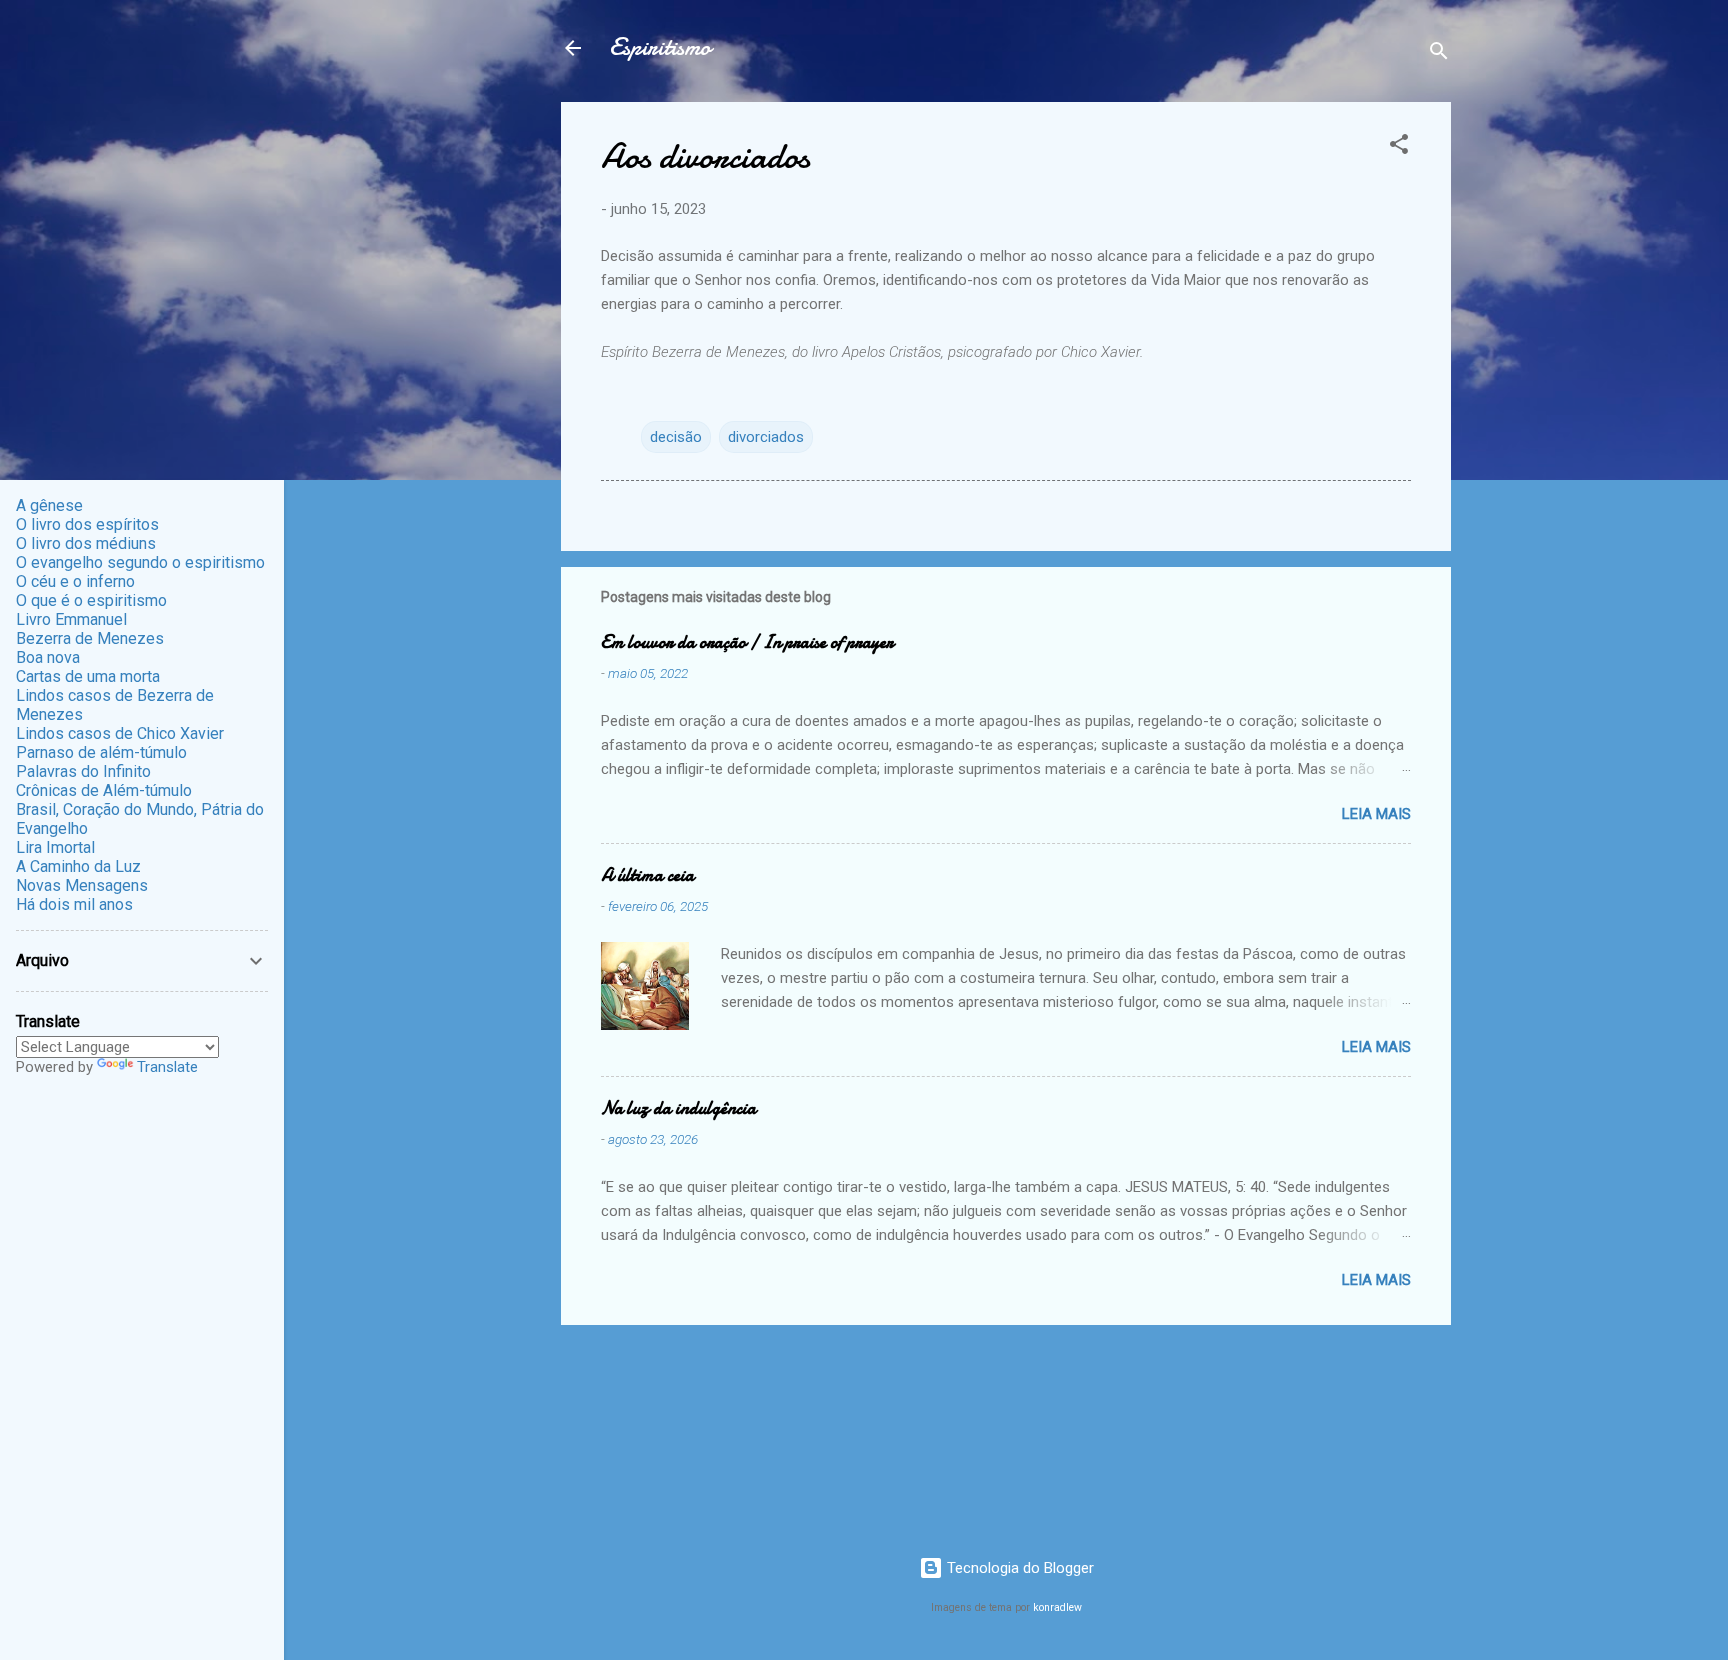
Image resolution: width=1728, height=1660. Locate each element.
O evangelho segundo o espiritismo (140, 562)
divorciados (766, 437)
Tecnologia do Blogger (1018, 1568)
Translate (167, 1067)
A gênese (49, 505)
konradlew (1057, 1607)
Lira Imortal (55, 847)
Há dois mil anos (74, 904)
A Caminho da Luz (78, 866)
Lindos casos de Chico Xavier (120, 733)
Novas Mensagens (82, 885)
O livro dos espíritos (87, 524)
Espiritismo (660, 47)
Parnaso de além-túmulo (101, 752)
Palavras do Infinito (83, 771)
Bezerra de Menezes (90, 638)
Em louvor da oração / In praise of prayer (747, 642)
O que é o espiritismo (91, 600)
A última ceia (647, 875)
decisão (676, 437)
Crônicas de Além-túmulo (104, 790)
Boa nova (48, 657)
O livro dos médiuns (86, 543)
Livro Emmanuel (71, 619)
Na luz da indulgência (678, 1108)
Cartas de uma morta (88, 676)
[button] (1399, 147)
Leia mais (1376, 814)
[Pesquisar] (1439, 54)
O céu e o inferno (75, 581)
